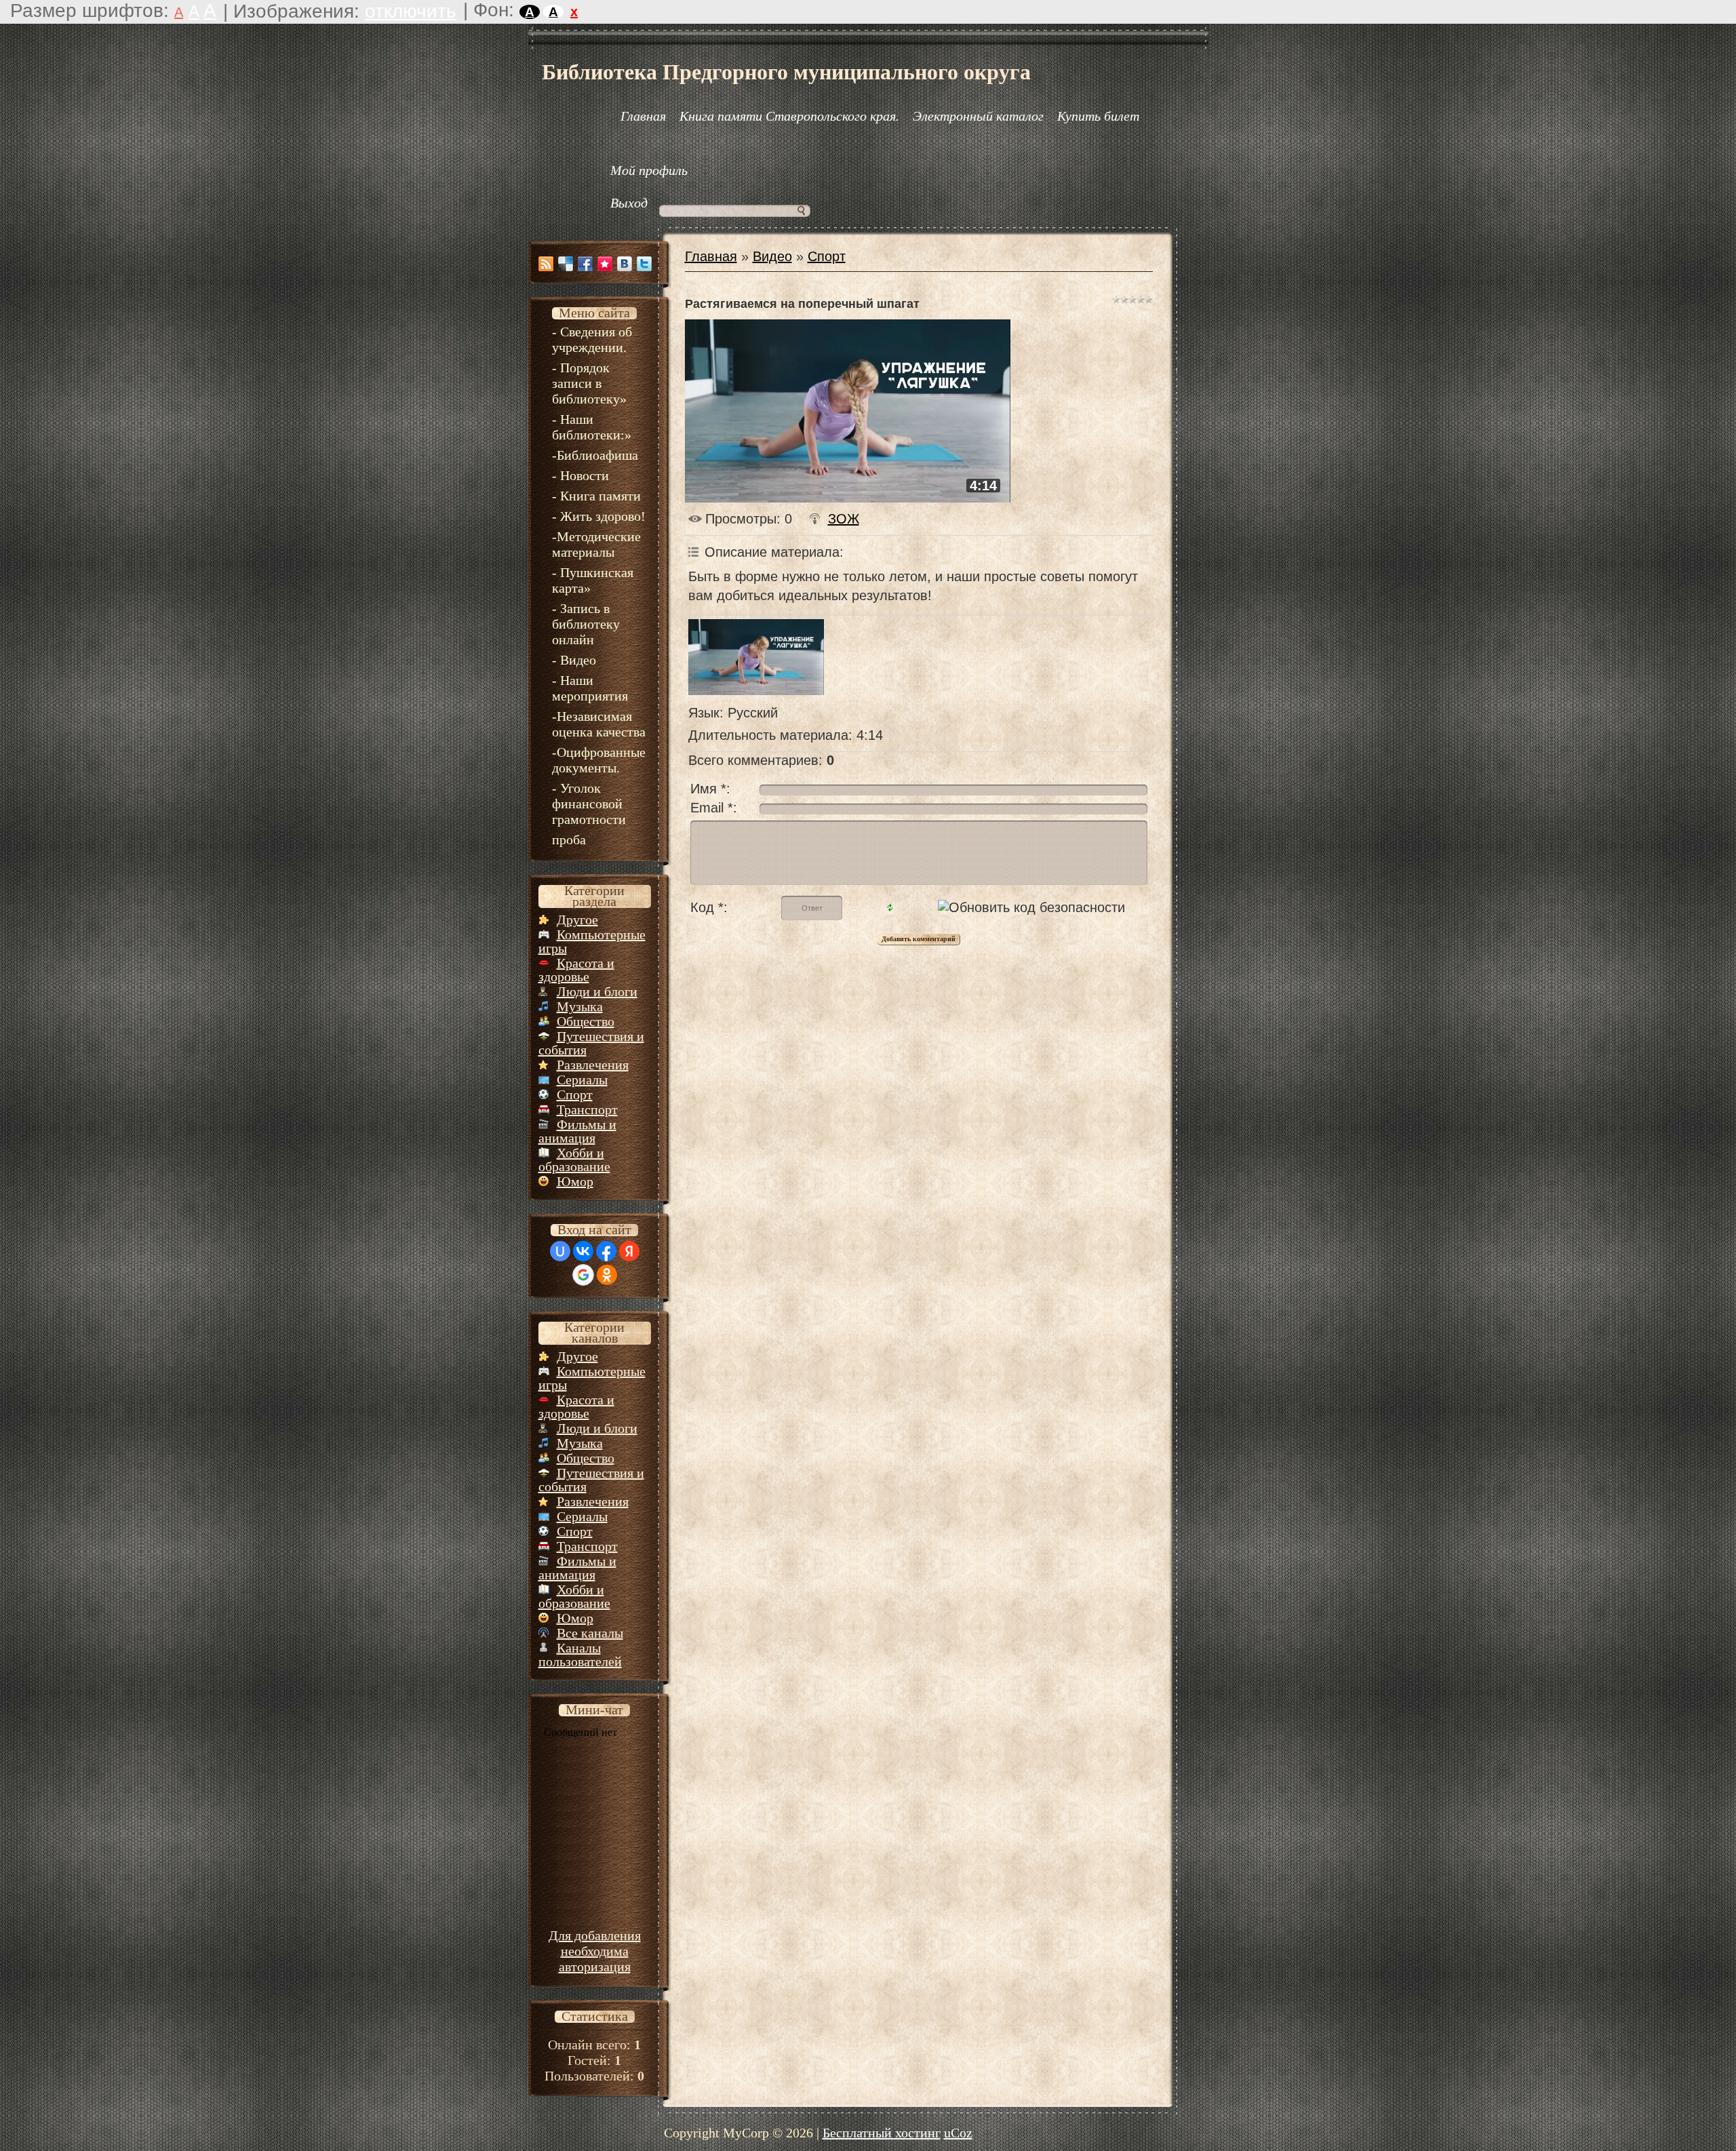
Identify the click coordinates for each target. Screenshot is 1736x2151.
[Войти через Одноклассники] (607, 1275)
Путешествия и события (591, 1043)
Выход (629, 203)
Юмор (575, 1181)
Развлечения (593, 1065)
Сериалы (582, 1080)
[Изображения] (756, 657)
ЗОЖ (844, 519)
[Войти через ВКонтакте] (583, 1251)
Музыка (580, 1006)
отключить (411, 11)
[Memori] (605, 264)
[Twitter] (644, 264)
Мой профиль (649, 170)
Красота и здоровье (576, 970)
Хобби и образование (574, 1160)
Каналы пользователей (580, 1655)
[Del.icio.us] (566, 264)
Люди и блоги (597, 991)
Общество (586, 1021)
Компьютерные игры (592, 941)
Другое (577, 920)
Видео (772, 256)
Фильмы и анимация (577, 1131)
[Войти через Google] (583, 1275)
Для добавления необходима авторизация (595, 1951)
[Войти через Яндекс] (629, 1251)
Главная (711, 256)
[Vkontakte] (625, 264)
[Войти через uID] (560, 1251)
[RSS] (546, 264)
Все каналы (590, 1633)
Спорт (575, 1094)
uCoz (958, 2133)
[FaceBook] (585, 264)
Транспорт (587, 1109)
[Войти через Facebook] (606, 1251)
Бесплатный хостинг (882, 2133)
